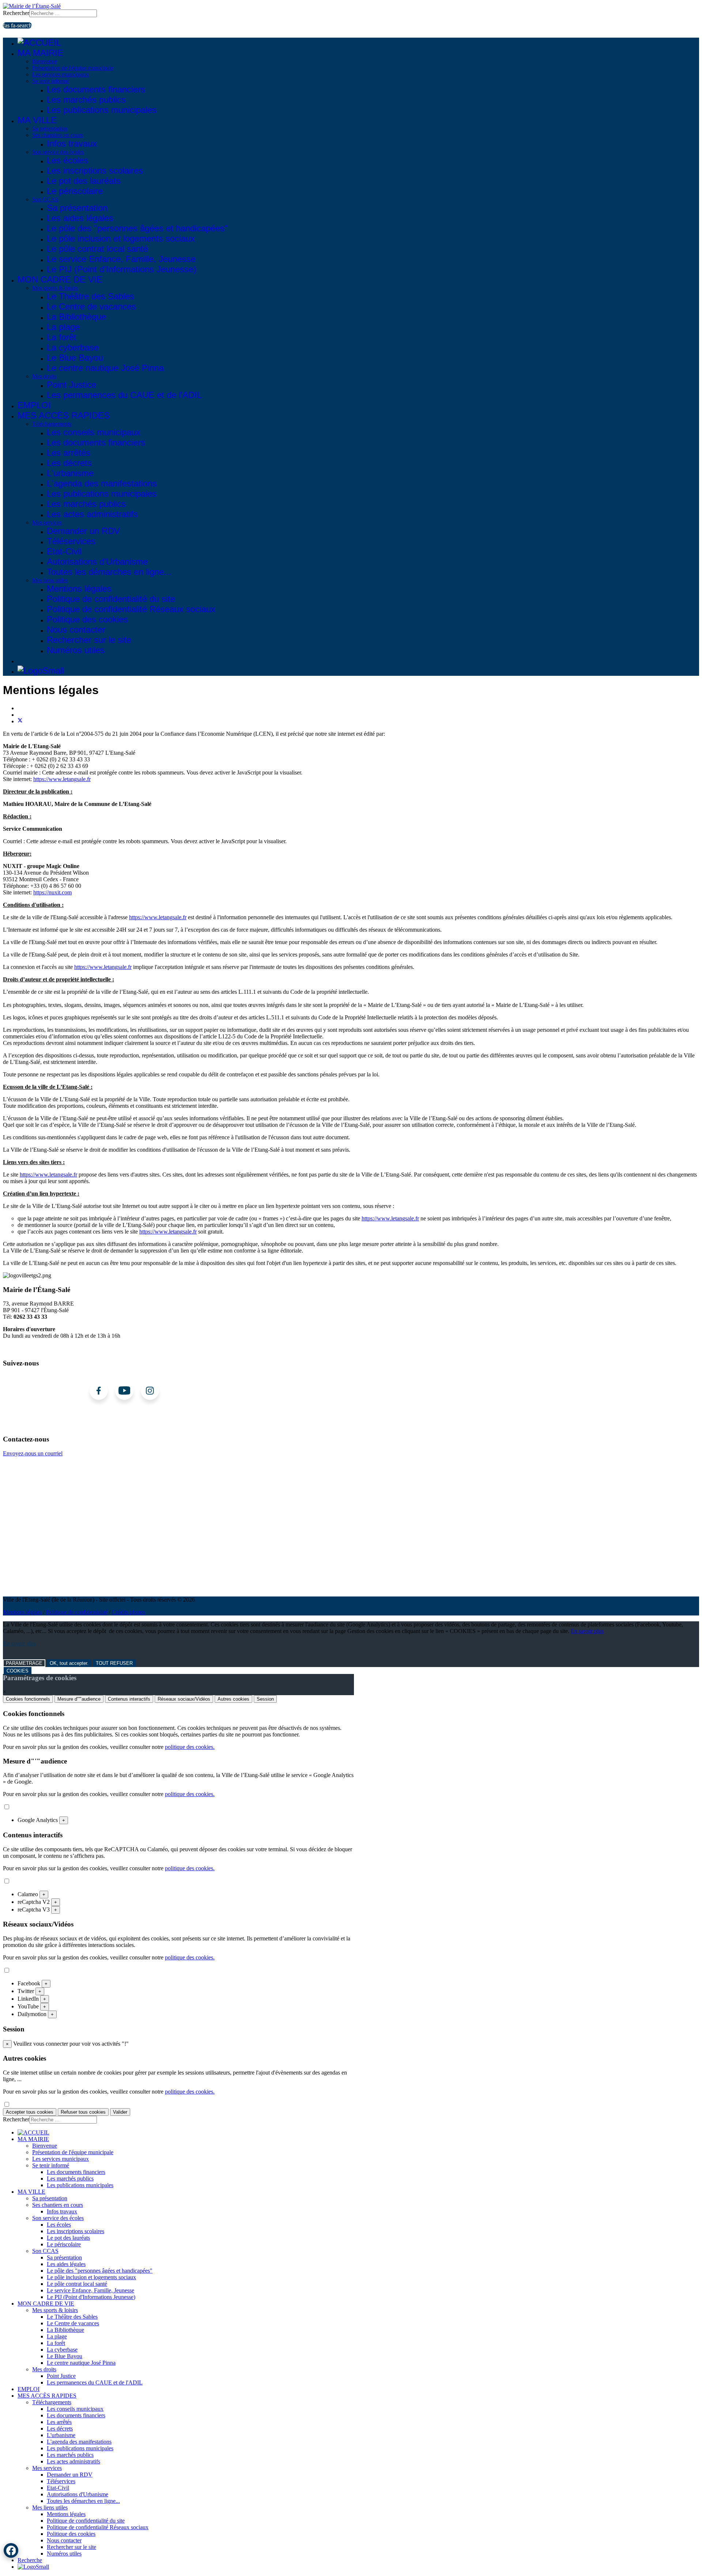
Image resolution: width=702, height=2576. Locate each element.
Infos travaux (72, 143)
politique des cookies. (190, 1747)
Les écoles (67, 160)
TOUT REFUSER (114, 1663)
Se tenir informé (51, 81)
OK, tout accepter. (69, 1663)
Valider (120, 2112)
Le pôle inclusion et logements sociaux (121, 238)
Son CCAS (45, 199)
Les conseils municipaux (94, 432)
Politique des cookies (87, 619)
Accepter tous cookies (30, 2112)
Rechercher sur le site (89, 640)
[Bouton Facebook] (11, 2550)
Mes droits (44, 376)
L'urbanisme (70, 473)
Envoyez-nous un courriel (33, 1453)
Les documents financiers (96, 89)
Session (265, 1699)
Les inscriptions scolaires (95, 171)
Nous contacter (76, 630)
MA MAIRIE (40, 53)
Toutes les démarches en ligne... (109, 572)
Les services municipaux (61, 74)
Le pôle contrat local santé (97, 249)
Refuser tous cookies (83, 2112)
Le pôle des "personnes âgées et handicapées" (137, 228)
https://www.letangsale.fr (62, 779)
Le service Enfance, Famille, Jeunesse (121, 259)
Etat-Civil (64, 551)
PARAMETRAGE (24, 1663)
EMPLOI (34, 405)
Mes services (47, 522)
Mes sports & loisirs (55, 288)
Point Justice (71, 385)
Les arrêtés (69, 453)
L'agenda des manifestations (102, 483)
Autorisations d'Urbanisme (97, 562)
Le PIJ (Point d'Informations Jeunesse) (122, 269)
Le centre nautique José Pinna (105, 368)
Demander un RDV (83, 531)
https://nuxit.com (52, 892)
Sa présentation (50, 128)
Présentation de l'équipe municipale (73, 68)
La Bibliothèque (76, 317)
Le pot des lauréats (84, 181)
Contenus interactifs (129, 1699)
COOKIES (18, 1671)
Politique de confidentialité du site (111, 599)
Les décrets (69, 463)
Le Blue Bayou (75, 358)
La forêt (62, 337)
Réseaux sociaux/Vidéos (184, 1699)
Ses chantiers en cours (58, 135)
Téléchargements (52, 424)
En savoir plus (587, 1631)
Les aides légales (80, 218)
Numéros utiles (76, 650)
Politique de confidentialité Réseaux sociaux (131, 609)
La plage (63, 327)
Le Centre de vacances (91, 306)
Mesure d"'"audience (79, 1699)
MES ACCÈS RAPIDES (64, 415)
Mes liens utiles (50, 580)
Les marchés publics (86, 100)
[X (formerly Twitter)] (20, 721)
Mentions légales (79, 589)
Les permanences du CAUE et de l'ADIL (124, 395)
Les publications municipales (102, 110)
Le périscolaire (75, 191)
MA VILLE (37, 120)
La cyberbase (73, 347)
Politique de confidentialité (77, 1612)
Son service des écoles (58, 152)
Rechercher (16, 13)
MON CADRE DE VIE (60, 279)
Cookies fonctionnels (28, 1699)
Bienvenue (45, 61)
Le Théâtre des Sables (90, 296)
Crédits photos (129, 1612)
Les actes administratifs (92, 514)
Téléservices (71, 541)
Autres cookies (233, 1699)
